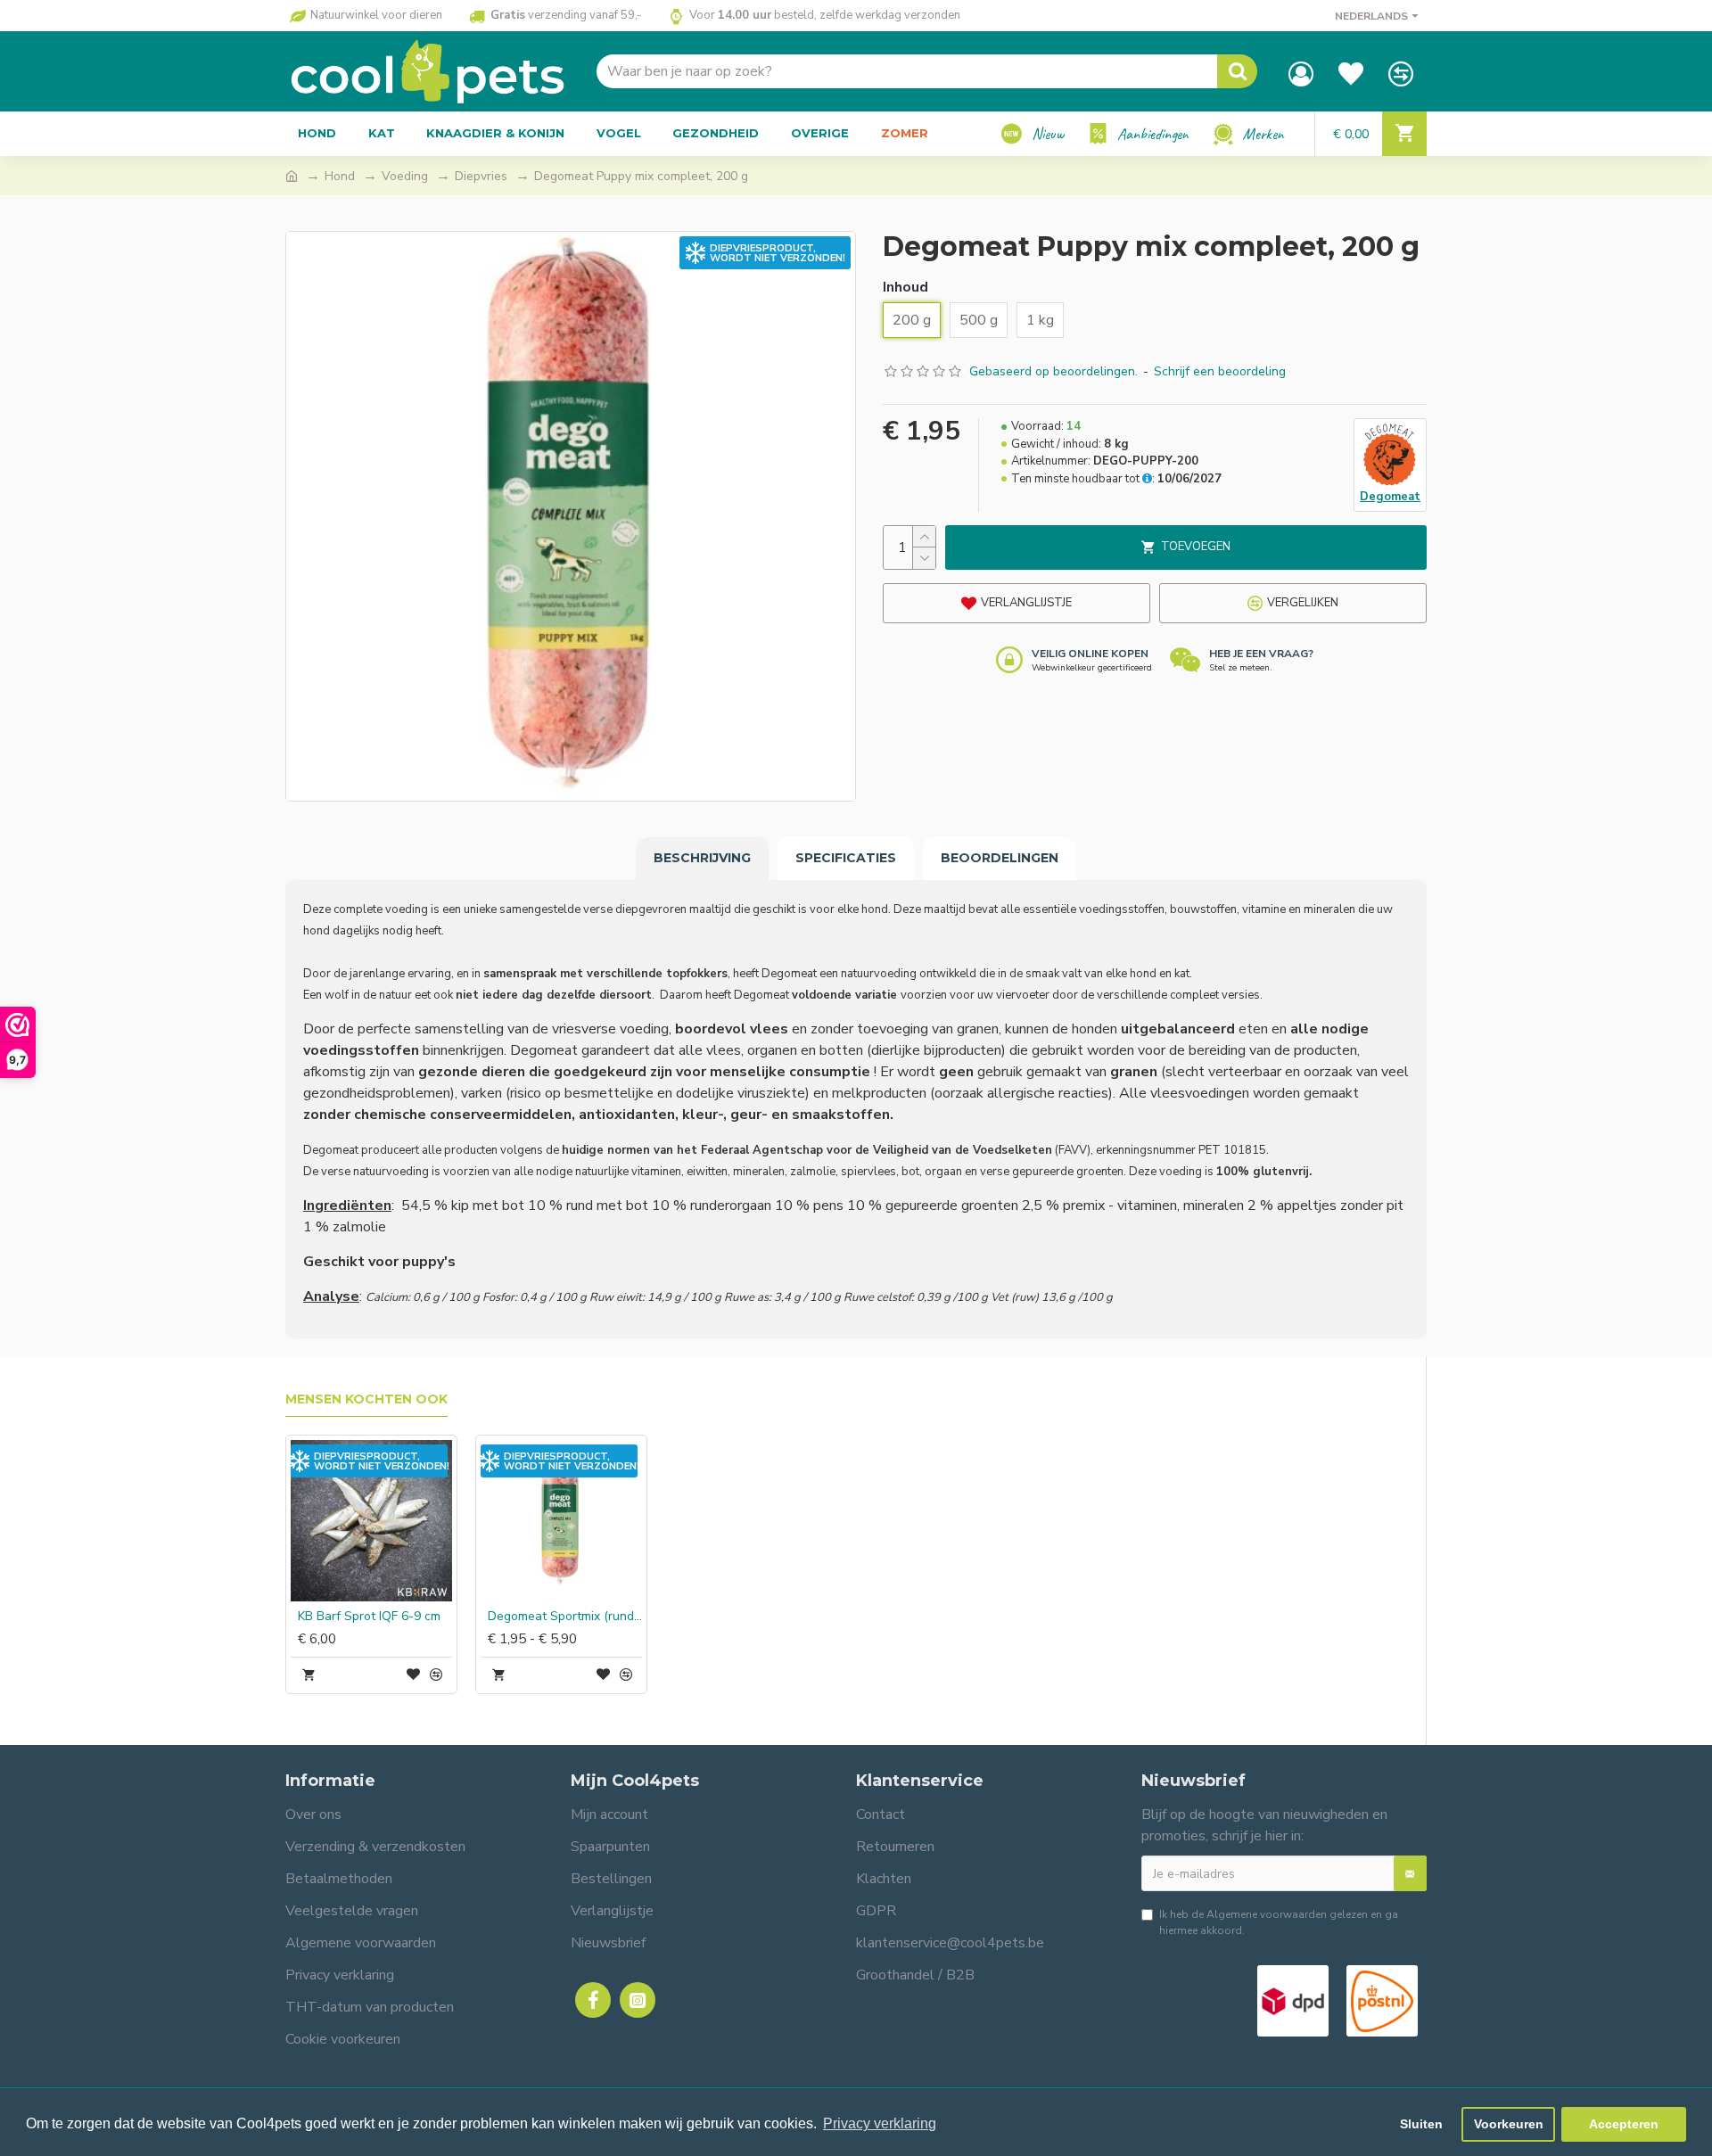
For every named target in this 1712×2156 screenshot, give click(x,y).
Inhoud (905, 287)
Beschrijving (702, 858)
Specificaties (846, 858)
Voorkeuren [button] (1509, 2124)
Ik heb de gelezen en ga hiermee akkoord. (1279, 1922)
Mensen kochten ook (366, 1399)
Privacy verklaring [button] (880, 2123)
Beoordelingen (1000, 858)
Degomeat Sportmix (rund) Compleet (565, 1617)
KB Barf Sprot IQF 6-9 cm (369, 1617)
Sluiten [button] (1421, 2124)
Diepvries (481, 176)
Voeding (405, 176)
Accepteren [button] (1624, 2124)
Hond (340, 176)
